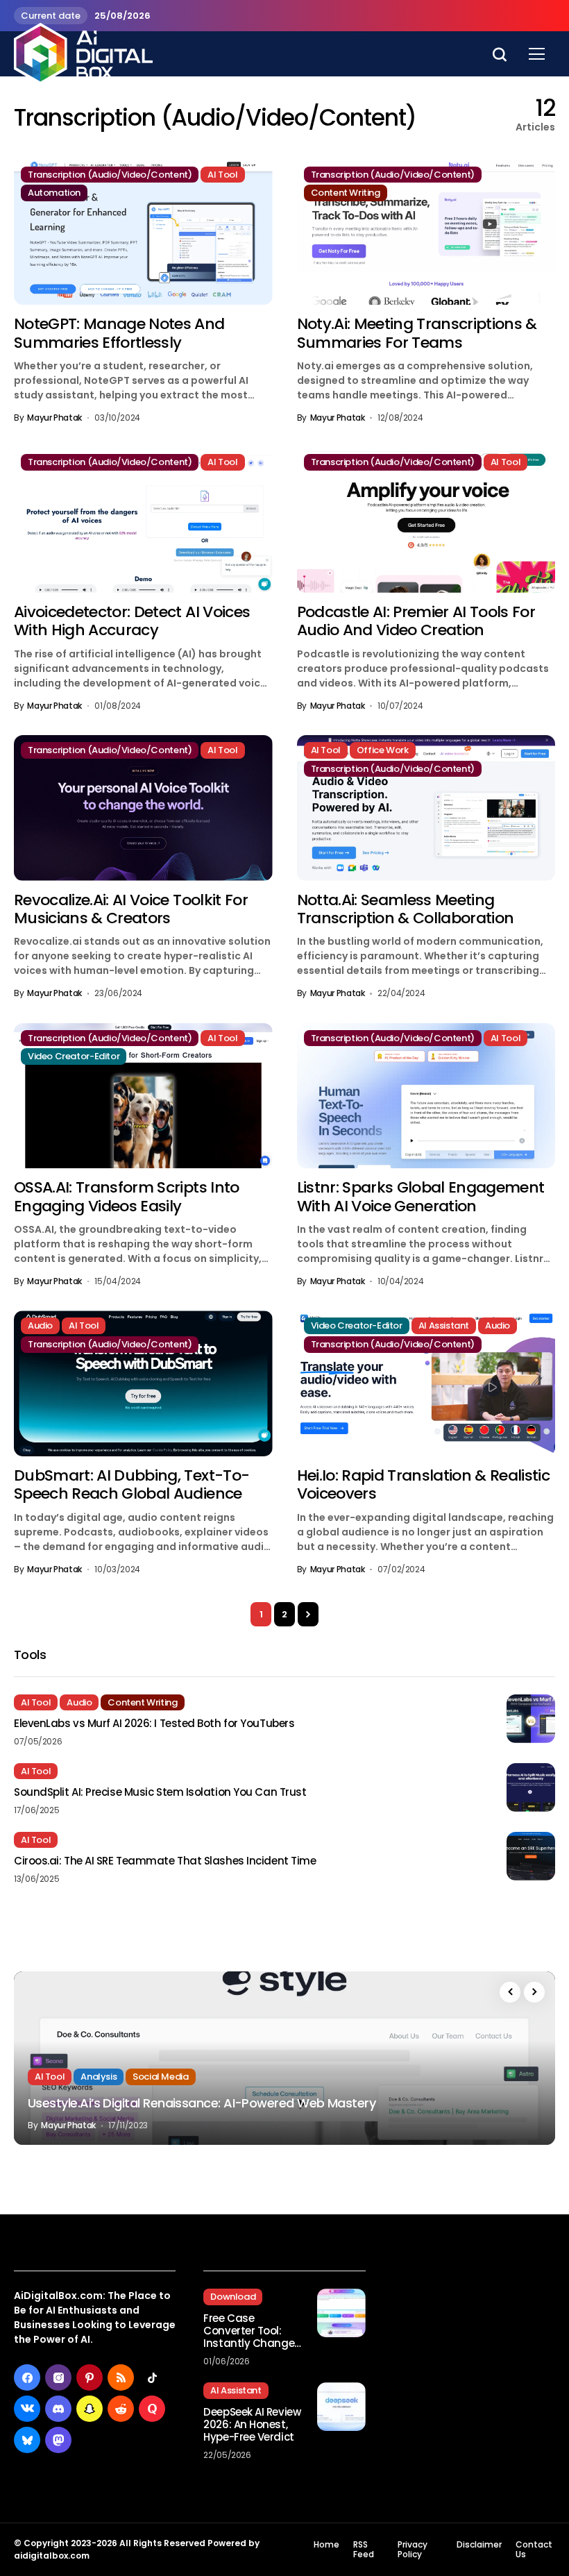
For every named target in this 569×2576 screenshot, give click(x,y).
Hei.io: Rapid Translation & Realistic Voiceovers (424, 1484)
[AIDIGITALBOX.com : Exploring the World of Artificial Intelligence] (83, 53)
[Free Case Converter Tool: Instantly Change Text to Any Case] (341, 2313)
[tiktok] (152, 2377)
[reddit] (121, 2409)
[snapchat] (90, 2409)
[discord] (58, 2409)
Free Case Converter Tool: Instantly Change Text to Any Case (249, 2331)
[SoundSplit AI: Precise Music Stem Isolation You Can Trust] (531, 1787)
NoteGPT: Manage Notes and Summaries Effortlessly (119, 333)
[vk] (27, 2409)
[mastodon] (58, 2440)
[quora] (152, 2409)
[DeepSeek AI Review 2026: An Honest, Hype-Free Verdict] (341, 2407)
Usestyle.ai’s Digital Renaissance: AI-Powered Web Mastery (202, 2103)
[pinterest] (90, 2377)
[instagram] (58, 2377)
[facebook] (27, 2377)
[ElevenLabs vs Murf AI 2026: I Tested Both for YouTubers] (531, 1719)
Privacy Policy (413, 2550)
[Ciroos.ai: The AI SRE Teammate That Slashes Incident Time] (531, 1856)
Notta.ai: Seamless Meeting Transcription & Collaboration (406, 909)
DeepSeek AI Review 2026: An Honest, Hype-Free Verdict (252, 2425)
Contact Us (534, 2550)
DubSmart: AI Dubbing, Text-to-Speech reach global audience (131, 1484)
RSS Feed (364, 2550)
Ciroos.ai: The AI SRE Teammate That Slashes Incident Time (165, 1861)
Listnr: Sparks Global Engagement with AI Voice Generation (421, 1196)
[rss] (121, 2377)
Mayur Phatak (54, 418)
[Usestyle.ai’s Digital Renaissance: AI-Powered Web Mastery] (284, 2058)
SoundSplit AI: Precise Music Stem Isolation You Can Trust (160, 1792)
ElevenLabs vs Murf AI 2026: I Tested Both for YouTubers (154, 1724)
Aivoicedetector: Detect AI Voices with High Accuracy (132, 621)
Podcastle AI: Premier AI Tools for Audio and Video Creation (416, 621)
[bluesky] (27, 2440)
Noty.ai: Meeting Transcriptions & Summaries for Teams (417, 333)
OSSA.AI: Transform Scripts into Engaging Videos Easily (127, 1196)
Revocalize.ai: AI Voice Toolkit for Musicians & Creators (131, 909)
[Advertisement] (474, 2317)
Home (326, 2545)
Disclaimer (479, 2545)
